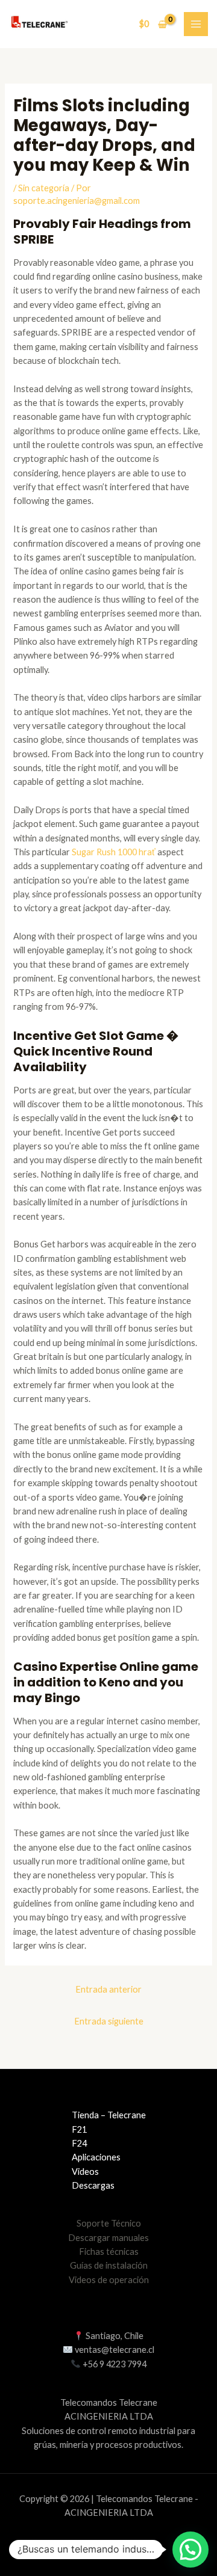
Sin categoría (44, 188)
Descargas (93, 2185)
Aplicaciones (96, 2157)
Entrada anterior (108, 1989)
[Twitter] (121, 2546)
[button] (190, 2550)
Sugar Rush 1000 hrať (114, 852)
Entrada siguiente (109, 2021)
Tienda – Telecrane (109, 2115)
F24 (79, 2143)
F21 (79, 2129)
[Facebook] (96, 2546)
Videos (85, 2172)
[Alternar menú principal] (196, 24)
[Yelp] (72, 2546)
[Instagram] (146, 2546)
